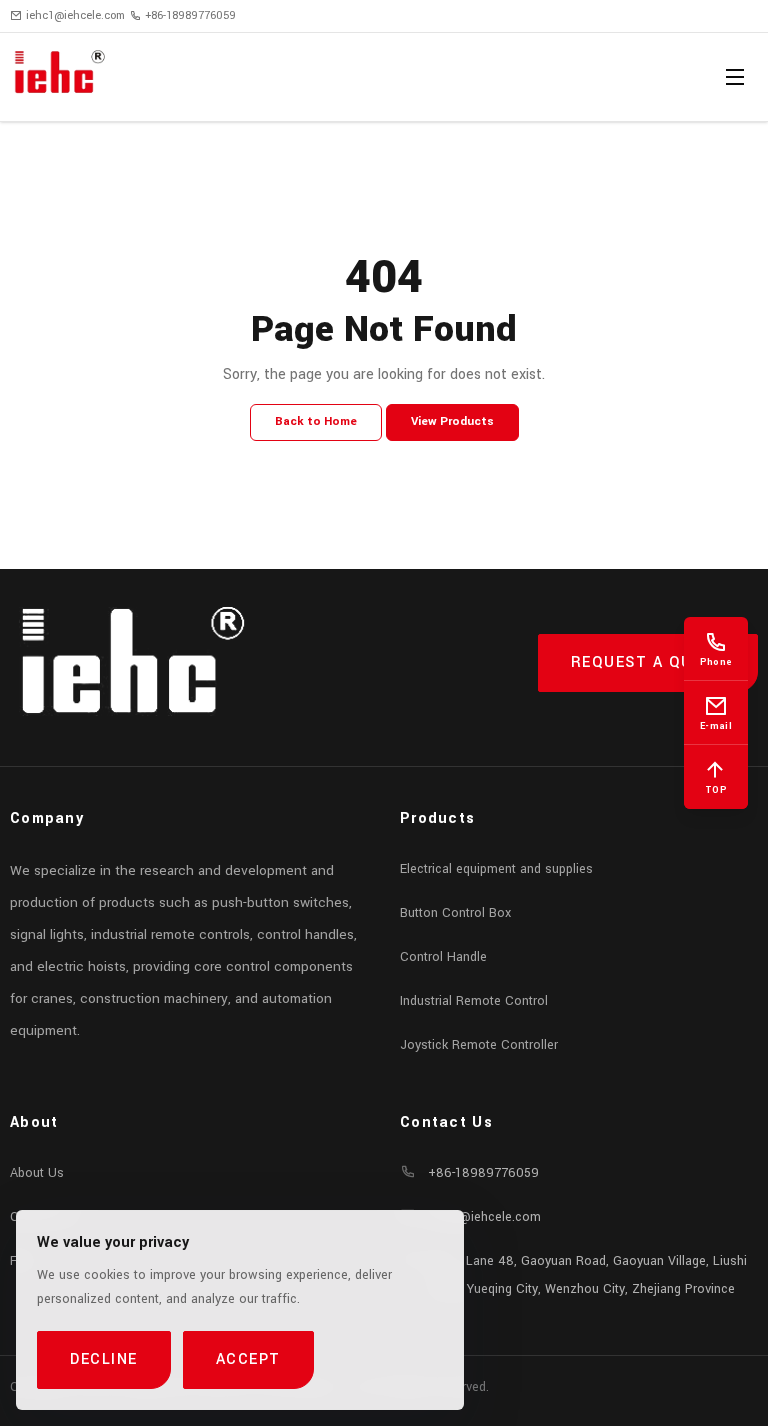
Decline (104, 1359)
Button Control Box (455, 913)
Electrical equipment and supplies (496, 869)
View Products (452, 421)
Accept (248, 1359)
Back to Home (316, 421)
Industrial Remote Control (474, 1001)
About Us (37, 1173)
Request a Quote (648, 662)
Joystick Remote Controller (479, 1045)
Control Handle (443, 957)
